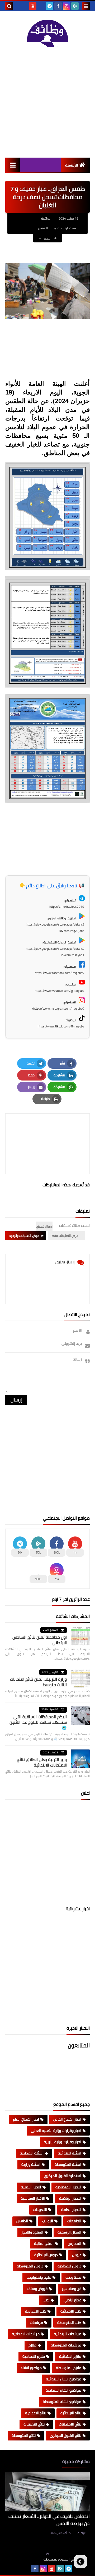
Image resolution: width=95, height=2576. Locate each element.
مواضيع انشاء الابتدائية (64, 2379)
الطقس (43, 228)
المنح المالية (44, 2243)
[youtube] (33, 6)
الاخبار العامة (71, 2210)
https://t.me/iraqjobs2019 (67, 907)
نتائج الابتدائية (71, 2413)
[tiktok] (41, 6)
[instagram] (66, 6)
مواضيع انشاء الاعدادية (63, 2390)
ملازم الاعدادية (34, 2356)
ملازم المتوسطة (69, 2368)
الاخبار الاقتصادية (68, 2187)
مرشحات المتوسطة (66, 2345)
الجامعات (74, 2221)
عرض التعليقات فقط (65, 1236)
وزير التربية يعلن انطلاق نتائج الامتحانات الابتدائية (42, 1762)
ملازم (32, 2345)
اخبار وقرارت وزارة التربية (63, 2142)
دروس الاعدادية (69, 2266)
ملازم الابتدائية (70, 2356)
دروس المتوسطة (30, 2266)
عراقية (82, 2533)
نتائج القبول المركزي (66, 2435)
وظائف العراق (27, 2559)
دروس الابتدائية (46, 2255)
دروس (77, 2255)
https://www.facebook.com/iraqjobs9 (60, 973)
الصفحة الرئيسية (68, 228)
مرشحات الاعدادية (26, 2334)
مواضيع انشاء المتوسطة (62, 2402)
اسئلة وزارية (31, 2164)
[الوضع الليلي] (80, 2562)
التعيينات (40, 2210)
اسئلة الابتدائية (70, 2153)
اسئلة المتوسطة (68, 2164)
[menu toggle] (86, 6)
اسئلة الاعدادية (32, 2153)
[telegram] (50, 6)
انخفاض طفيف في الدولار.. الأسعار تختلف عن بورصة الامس (49, 2520)
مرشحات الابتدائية (68, 2334)
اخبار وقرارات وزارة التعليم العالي (56, 2131)
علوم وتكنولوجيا (39, 2277)
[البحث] (9, 6)
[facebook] (58, 6)
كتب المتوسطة (69, 2323)
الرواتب (48, 2221)
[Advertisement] (47, 102)
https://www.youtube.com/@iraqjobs (60, 991)
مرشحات (36, 2323)
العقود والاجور (32, 2232)
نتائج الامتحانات (70, 2424)
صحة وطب (73, 2277)
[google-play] (75, 6)
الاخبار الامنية (31, 2187)
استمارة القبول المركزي (63, 2176)
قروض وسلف (37, 2289)
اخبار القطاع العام (26, 2119)
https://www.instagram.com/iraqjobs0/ (58, 1008)
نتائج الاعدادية (36, 2413)
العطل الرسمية (69, 2232)
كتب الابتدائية (71, 2311)
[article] (47, 1131)
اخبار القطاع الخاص (67, 2119)
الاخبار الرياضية (70, 2198)
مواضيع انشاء (31, 2368)
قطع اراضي (72, 2300)
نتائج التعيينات (34, 2424)
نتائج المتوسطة (24, 2435)
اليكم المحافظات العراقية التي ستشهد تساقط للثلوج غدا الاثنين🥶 (38, 1722)
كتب (46, 2300)
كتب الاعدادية (36, 2311)
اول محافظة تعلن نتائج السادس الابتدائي (40, 1640)
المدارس (75, 2243)
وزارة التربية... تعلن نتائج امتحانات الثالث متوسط (38, 1682)
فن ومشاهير (72, 2289)
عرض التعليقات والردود (24, 1236)
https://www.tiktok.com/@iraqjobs (61, 1026)
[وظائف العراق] (47, 33)
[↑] (47, 2554)
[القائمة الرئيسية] (13, 165)
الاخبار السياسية (33, 2198)
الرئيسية (72, 165)
